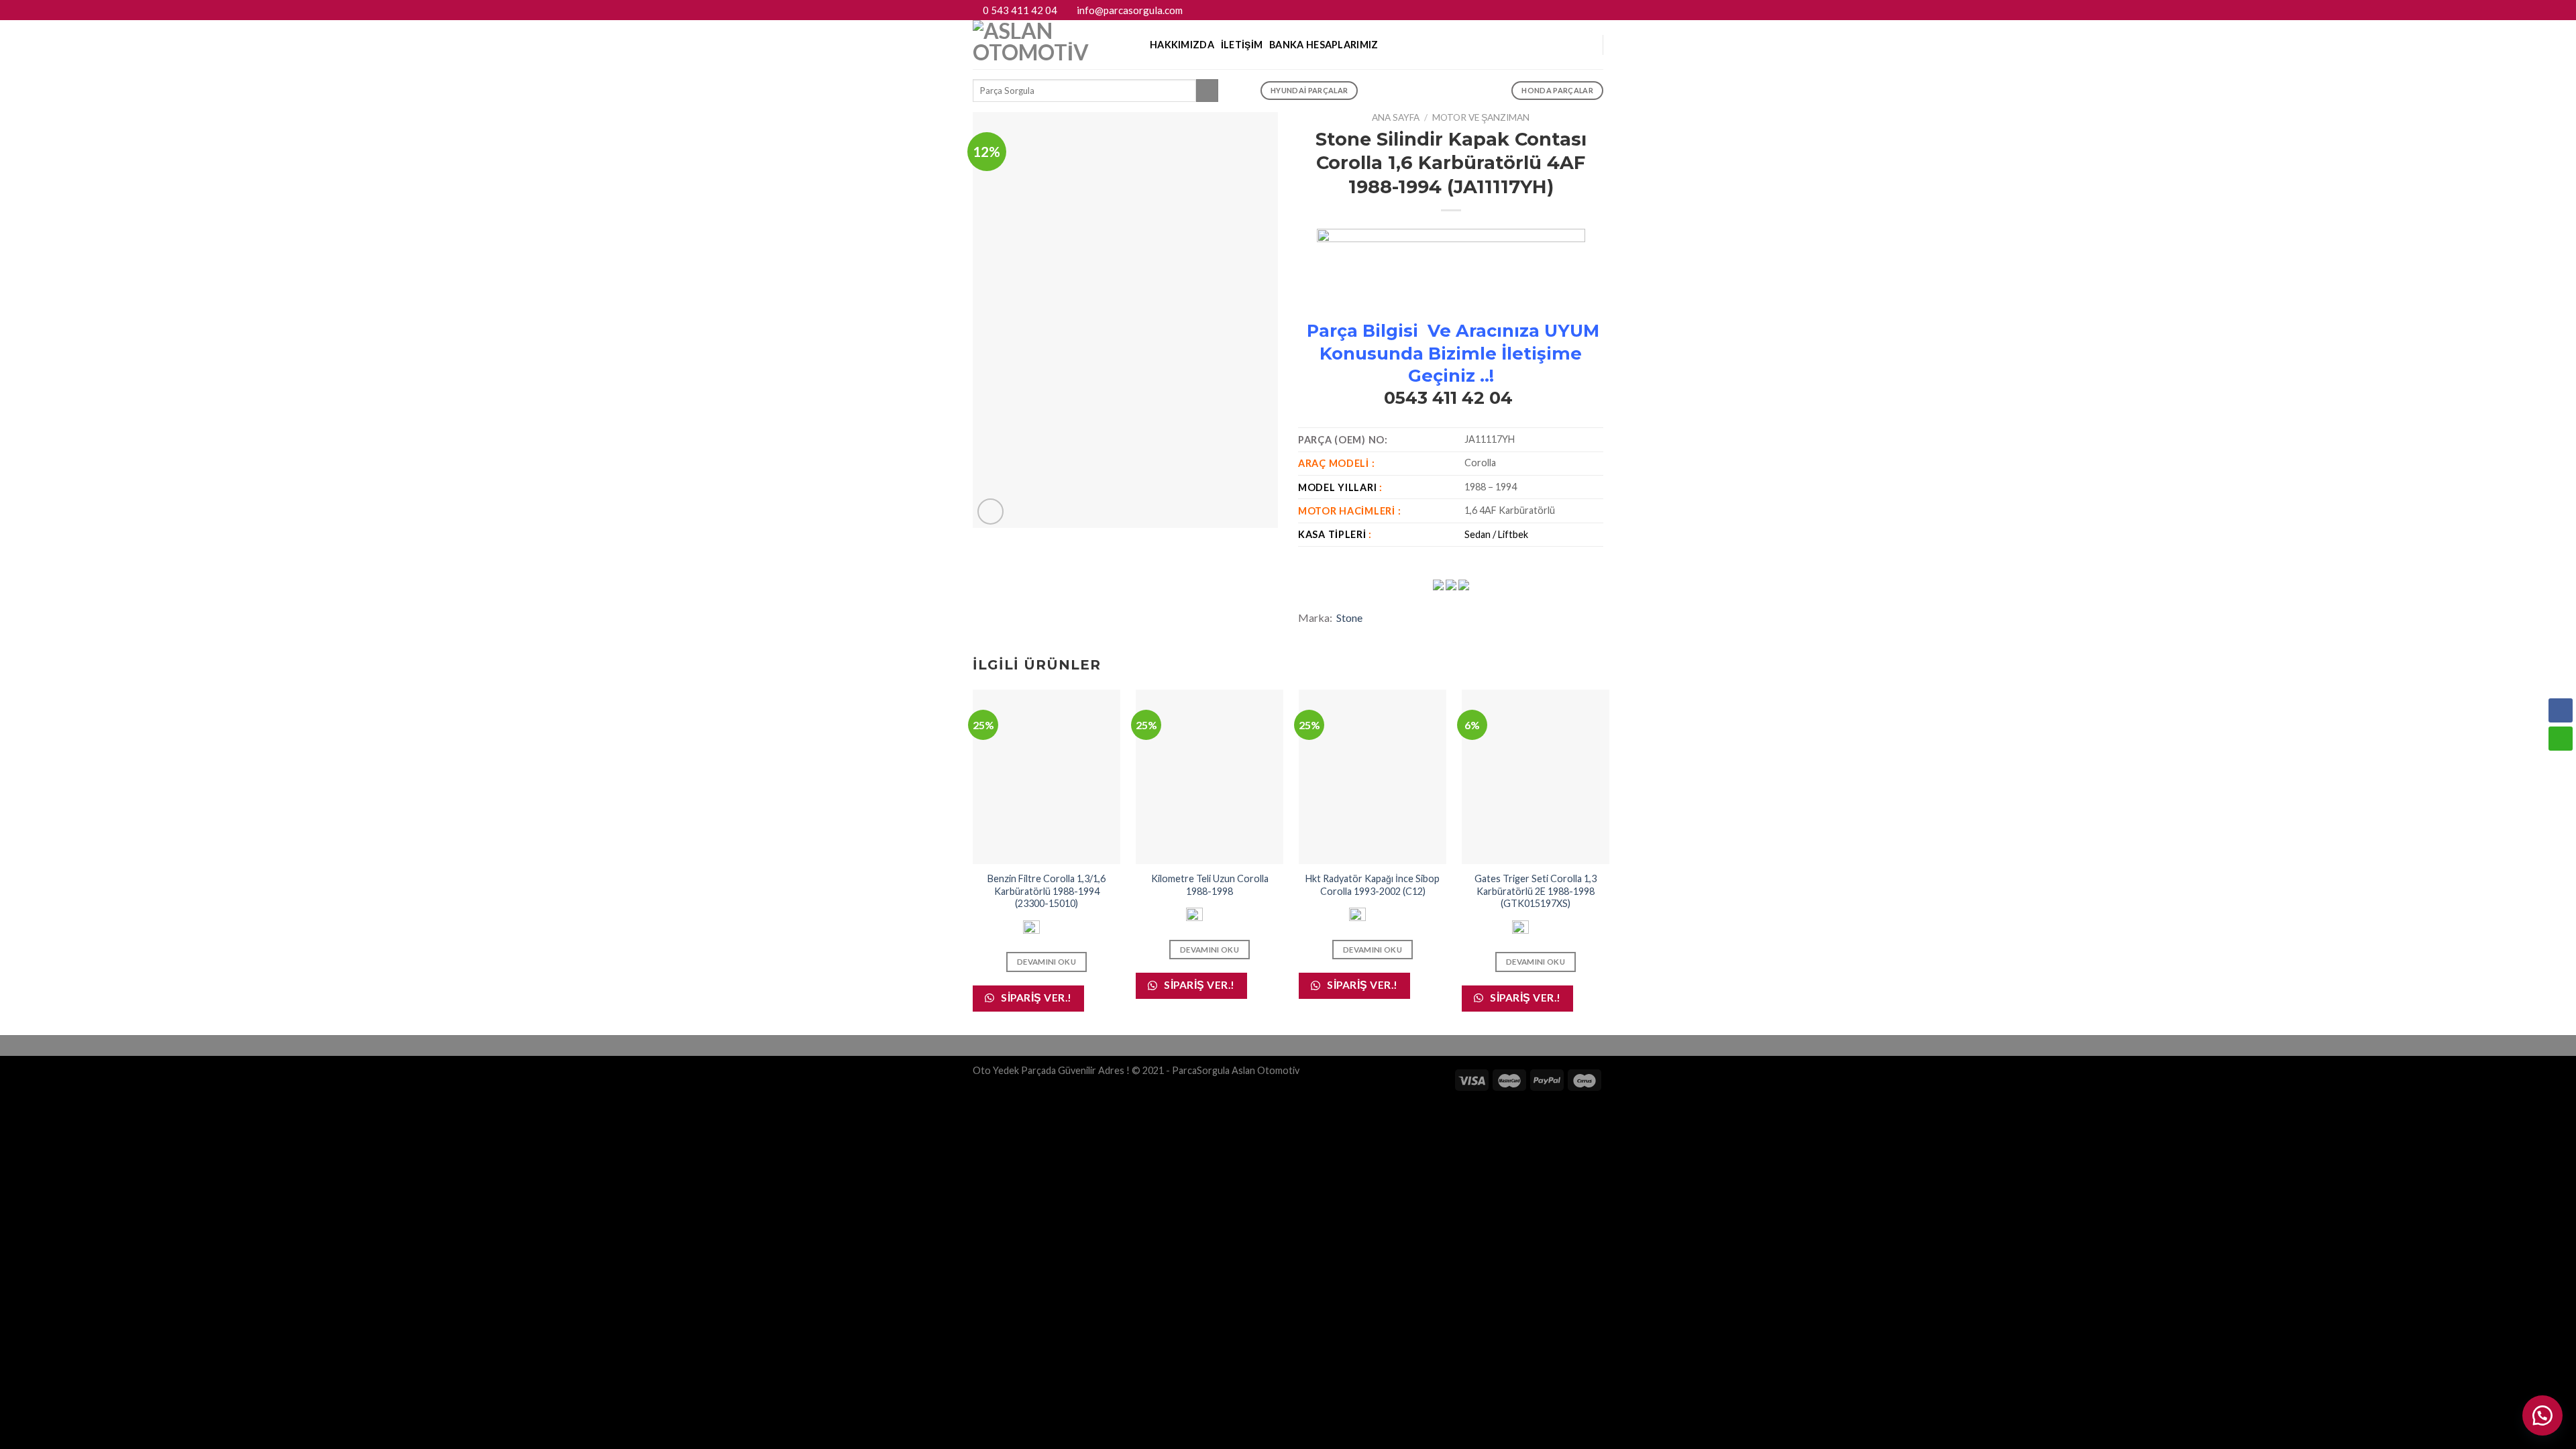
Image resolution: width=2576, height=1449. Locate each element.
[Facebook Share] (2561, 710)
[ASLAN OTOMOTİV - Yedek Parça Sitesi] (1051, 45)
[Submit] (1207, 91)
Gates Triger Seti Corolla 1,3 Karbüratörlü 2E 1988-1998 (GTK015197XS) (1536, 891)
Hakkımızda (1182, 45)
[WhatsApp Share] (2561, 739)
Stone (1349, 618)
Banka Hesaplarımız (1324, 45)
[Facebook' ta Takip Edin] (1571, 10)
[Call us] (1597, 10)
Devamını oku (1046, 962)
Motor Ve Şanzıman (1481, 117)
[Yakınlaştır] (990, 512)
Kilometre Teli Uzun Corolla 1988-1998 (1210, 885)
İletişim (1242, 45)
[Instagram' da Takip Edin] (1584, 10)
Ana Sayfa (1396, 117)
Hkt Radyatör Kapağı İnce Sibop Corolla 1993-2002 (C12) (1373, 885)
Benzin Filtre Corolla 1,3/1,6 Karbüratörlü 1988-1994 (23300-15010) (1046, 891)
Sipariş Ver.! (1035, 998)
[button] (2542, 1415)
